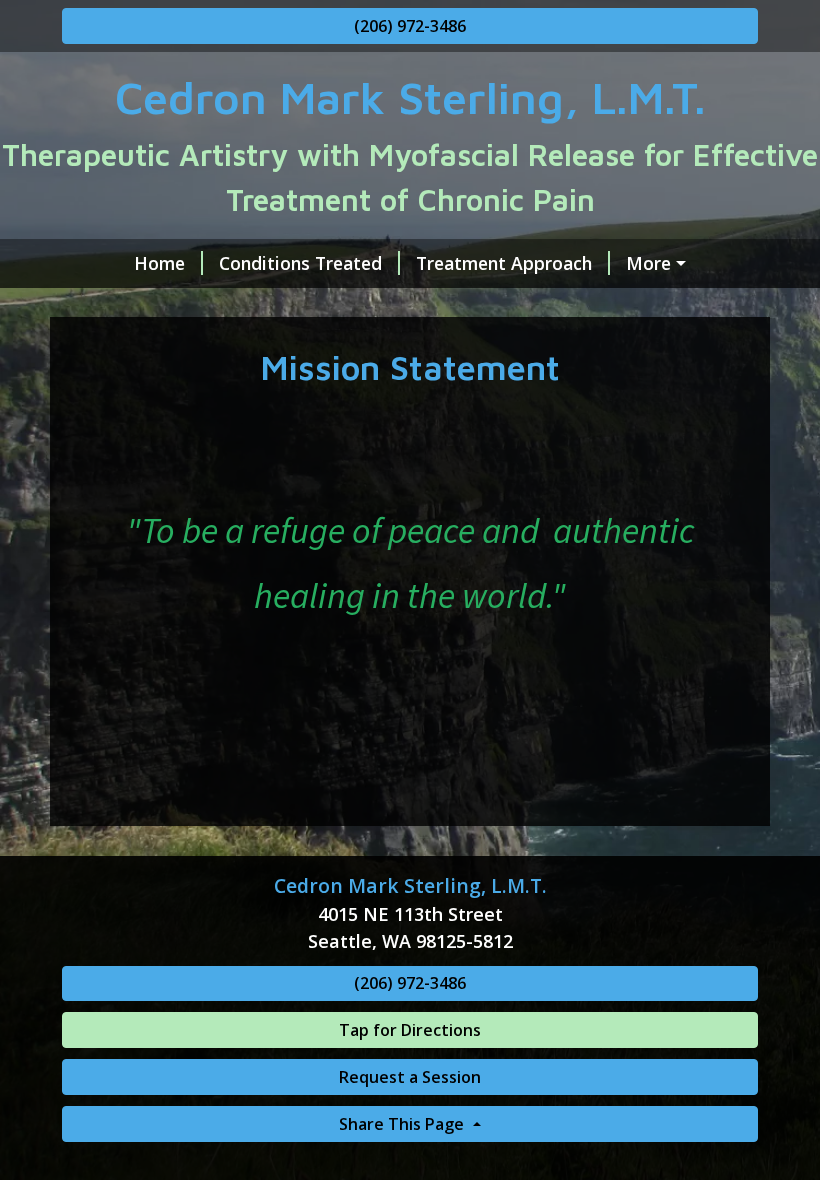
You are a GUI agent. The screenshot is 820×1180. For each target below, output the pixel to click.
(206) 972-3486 (410, 26)
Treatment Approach (504, 263)
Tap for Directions (410, 1030)
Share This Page (403, 1124)
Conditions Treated (300, 263)
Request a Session (410, 1077)
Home (159, 263)
